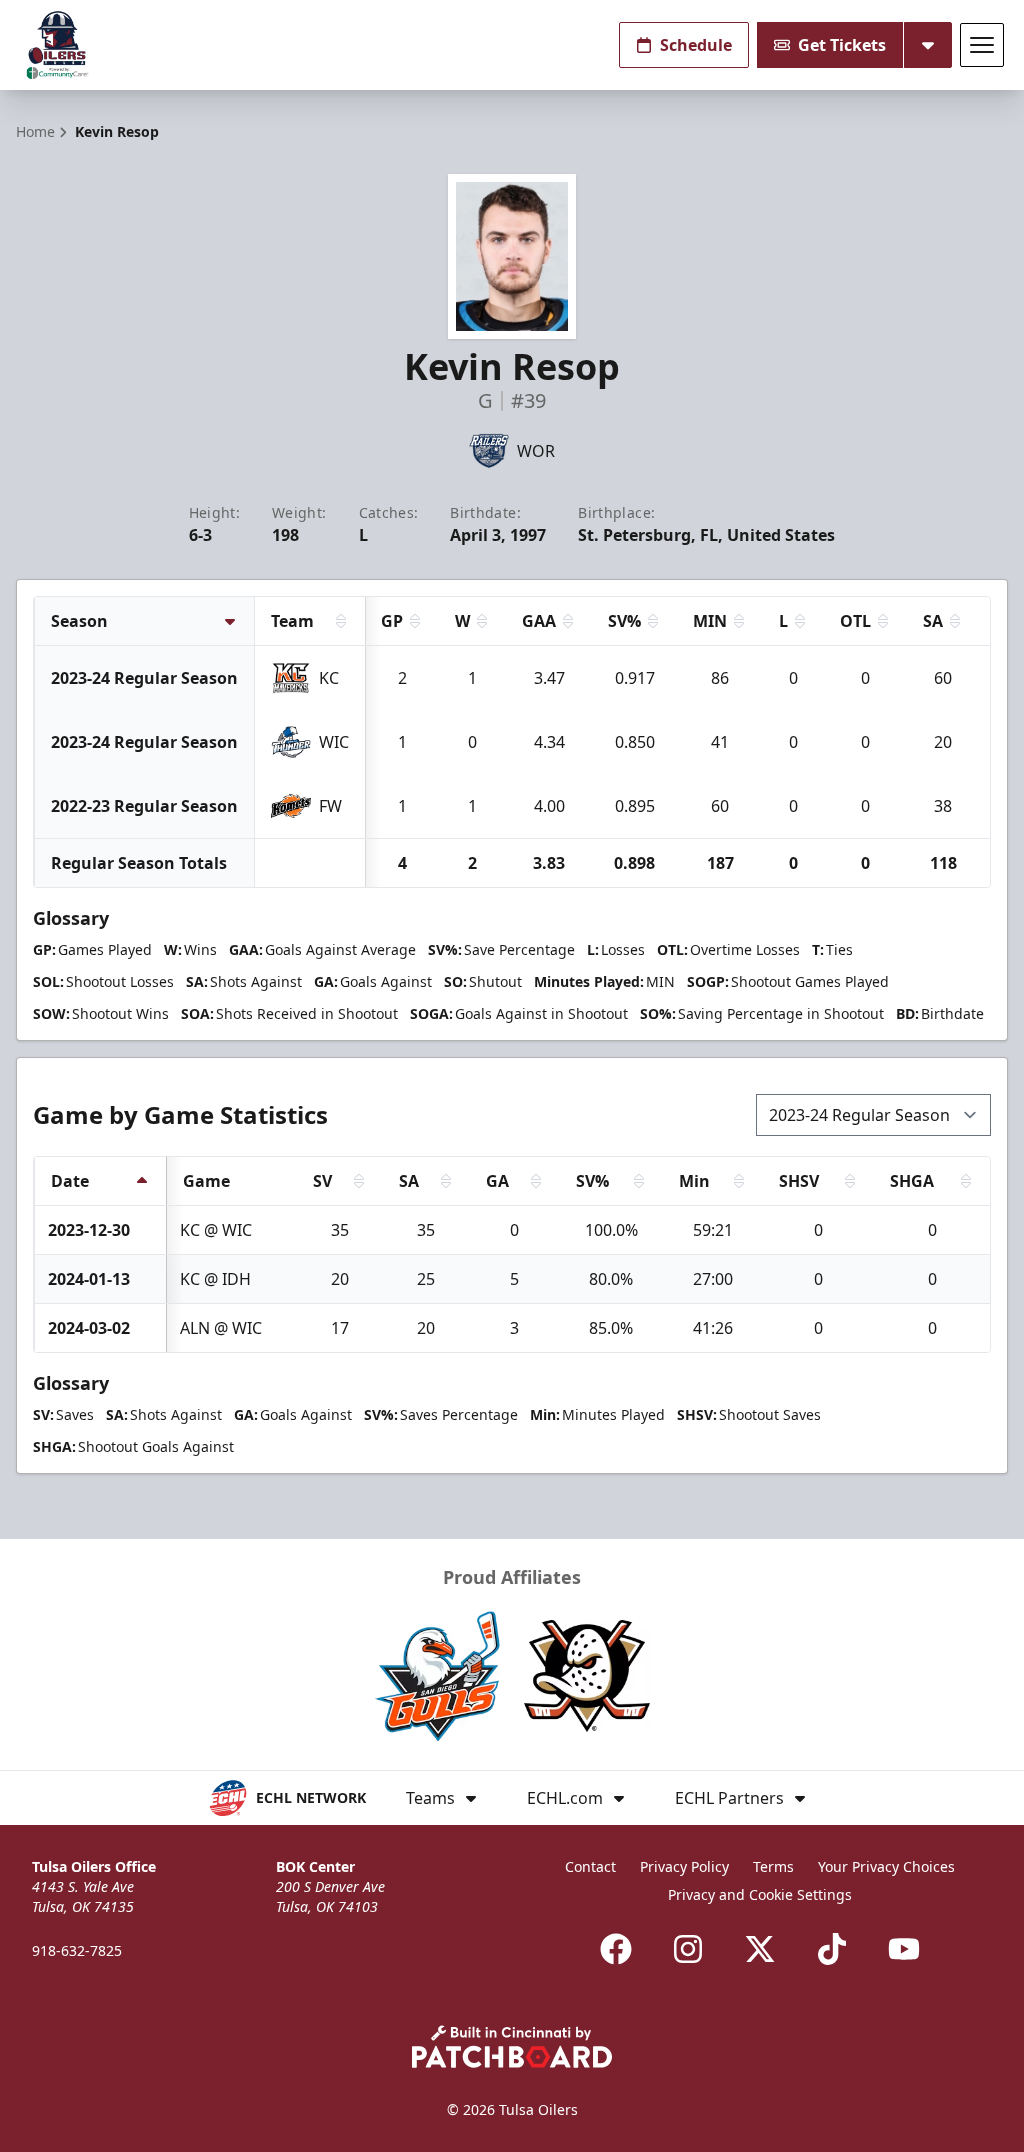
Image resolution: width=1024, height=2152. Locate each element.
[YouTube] (904, 1949)
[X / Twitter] (760, 1949)
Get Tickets (842, 45)
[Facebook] (616, 1949)
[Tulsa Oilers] (57, 45)
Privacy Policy (684, 1866)
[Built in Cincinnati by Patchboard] (512, 2046)
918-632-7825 (77, 1950)
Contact (590, 1866)
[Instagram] (688, 1949)
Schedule (696, 45)
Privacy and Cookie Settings (760, 1894)
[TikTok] (832, 1949)
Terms (773, 1866)
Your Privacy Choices (886, 1866)
